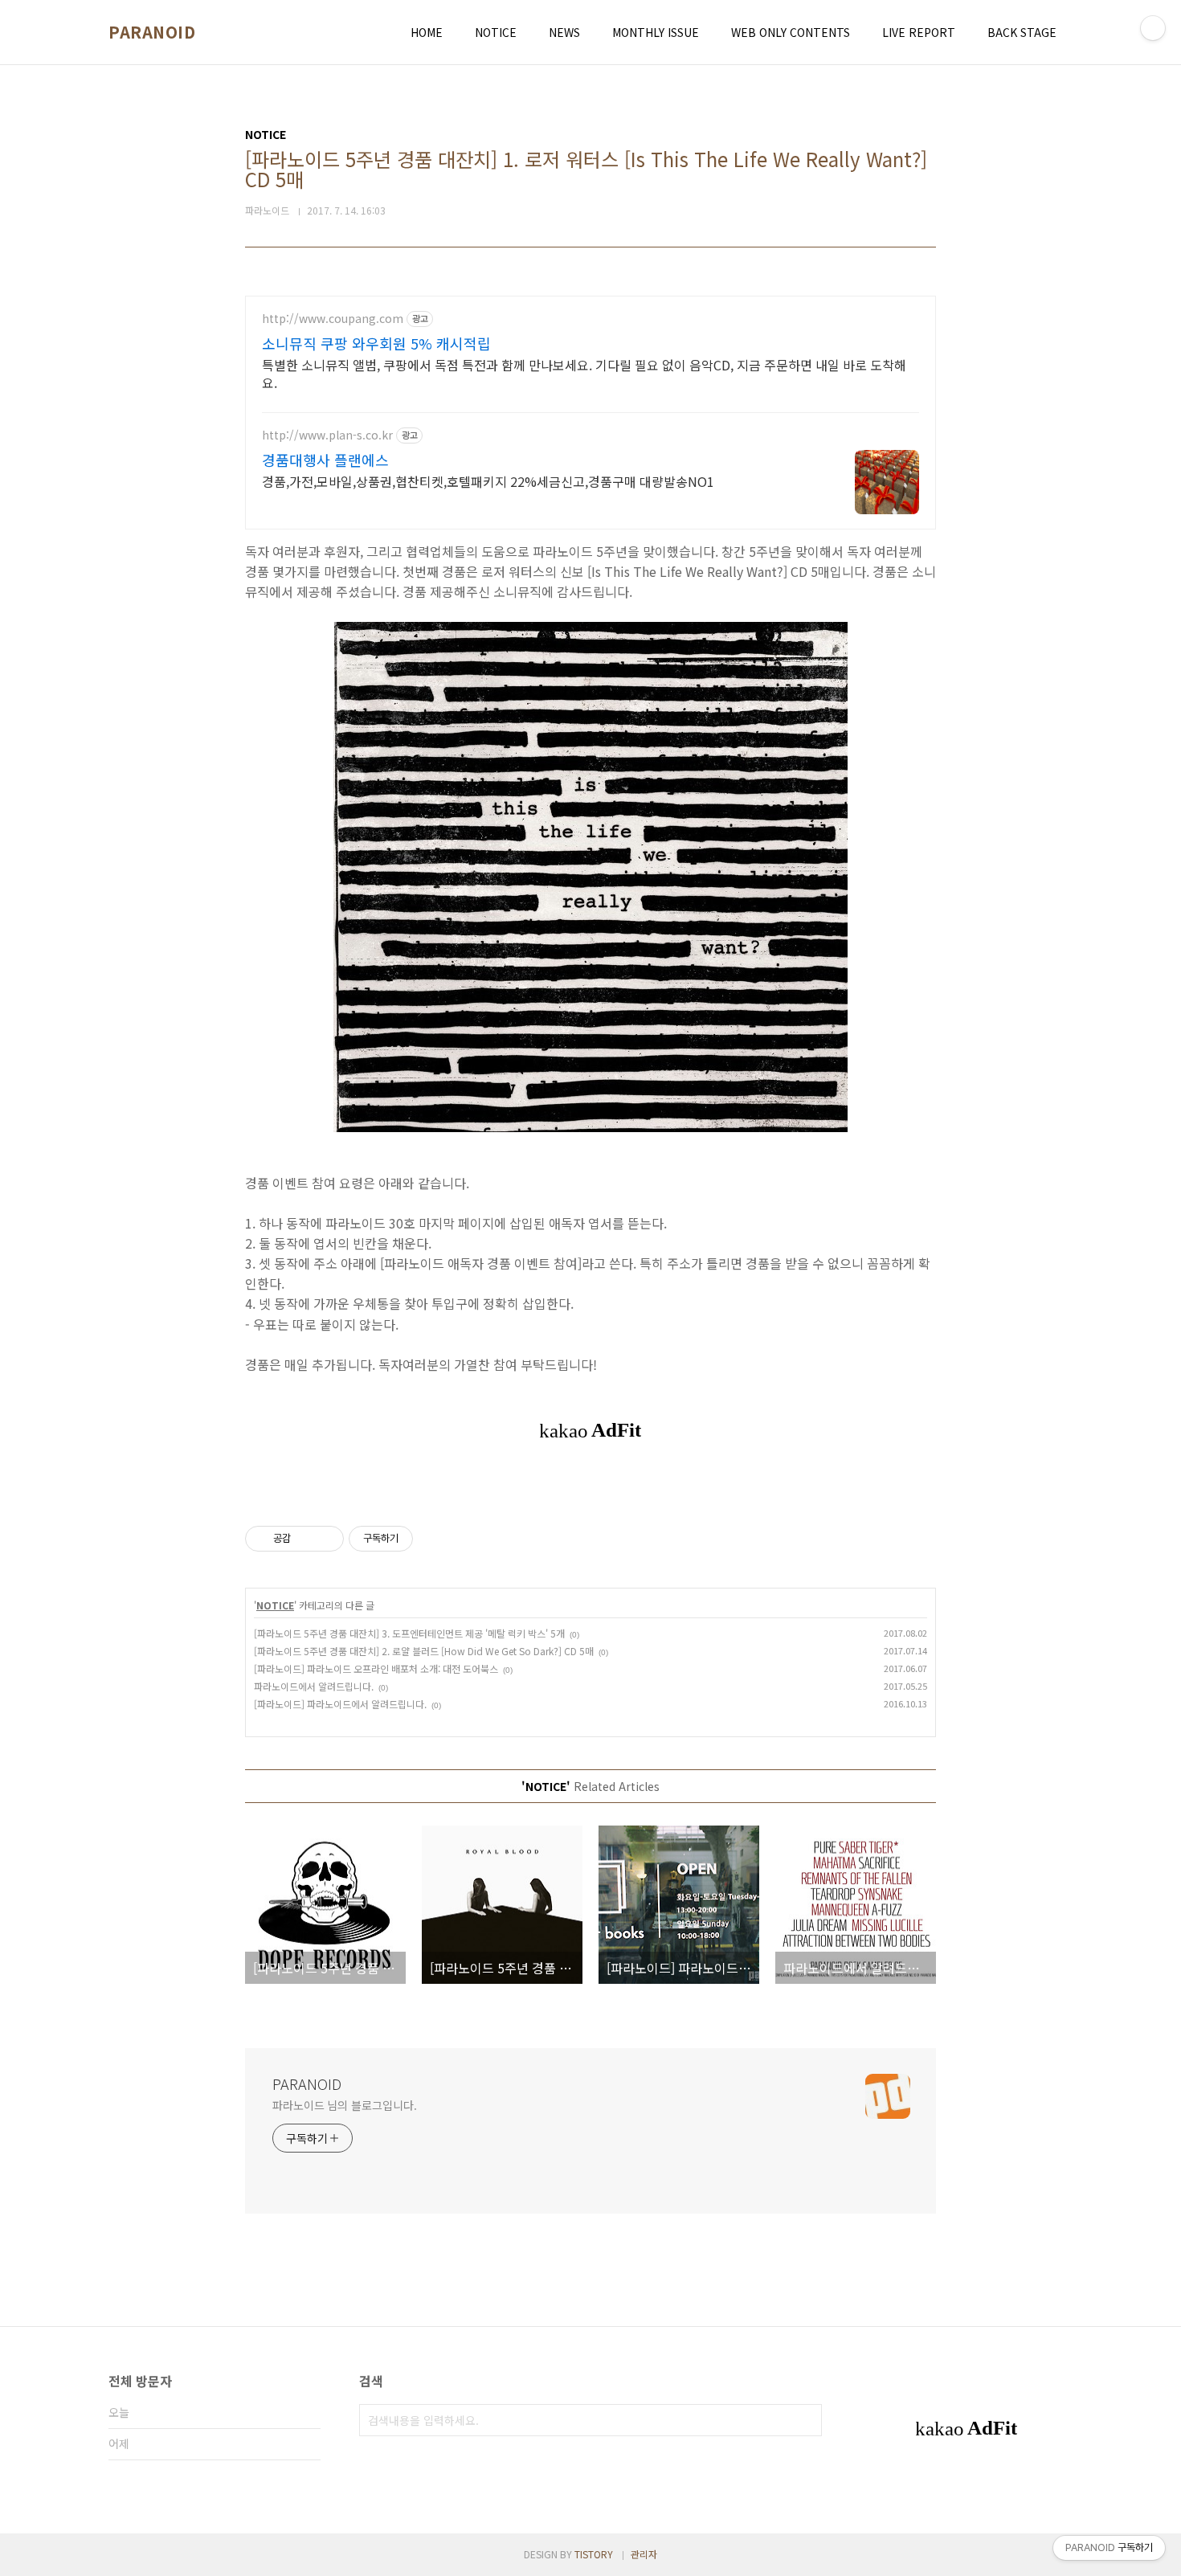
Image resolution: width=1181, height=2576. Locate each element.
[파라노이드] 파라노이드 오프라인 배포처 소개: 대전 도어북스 (376, 1668)
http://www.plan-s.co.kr (327, 435)
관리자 (644, 2554)
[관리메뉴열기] (1153, 28)
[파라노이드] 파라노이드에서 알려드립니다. (340, 1704)
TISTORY (594, 2554)
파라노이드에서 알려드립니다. (314, 1686)
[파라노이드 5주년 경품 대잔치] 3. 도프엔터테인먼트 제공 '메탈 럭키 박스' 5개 (409, 1633)
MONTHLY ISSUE (656, 32)
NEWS (564, 32)
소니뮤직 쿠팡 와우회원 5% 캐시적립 (376, 343)
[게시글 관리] (326, 1539)
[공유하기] (306, 1539)
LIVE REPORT (919, 32)
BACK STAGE (1022, 32)
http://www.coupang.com (333, 319)
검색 (806, 2420)
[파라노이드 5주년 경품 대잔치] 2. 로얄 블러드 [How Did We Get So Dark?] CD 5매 (424, 1651)
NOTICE (496, 32)
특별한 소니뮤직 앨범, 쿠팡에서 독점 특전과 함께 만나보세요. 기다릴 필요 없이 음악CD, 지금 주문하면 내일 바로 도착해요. (584, 373)
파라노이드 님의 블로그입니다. (344, 2105)
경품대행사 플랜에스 (325, 460)
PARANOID (152, 32)
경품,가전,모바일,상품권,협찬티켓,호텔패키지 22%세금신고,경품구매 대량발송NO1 (488, 481)
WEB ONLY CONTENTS (791, 32)
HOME (427, 32)
